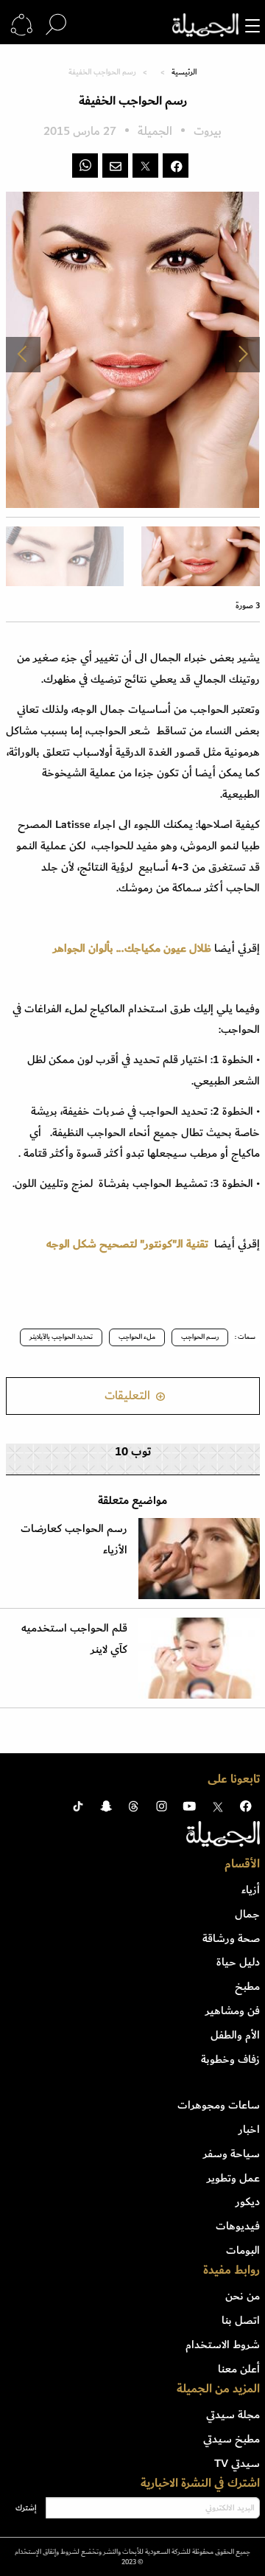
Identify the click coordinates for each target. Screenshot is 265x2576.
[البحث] (56, 25)
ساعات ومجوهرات (219, 2105)
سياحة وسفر (232, 2154)
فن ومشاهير (233, 2011)
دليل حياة (238, 1962)
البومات (243, 2250)
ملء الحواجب (137, 1337)
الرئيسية (184, 72)
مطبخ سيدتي (232, 2439)
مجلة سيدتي (233, 2415)
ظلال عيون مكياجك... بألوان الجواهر (132, 948)
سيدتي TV (237, 2463)
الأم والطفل (235, 2035)
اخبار (249, 2129)
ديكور (248, 2201)
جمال (247, 1914)
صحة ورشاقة (231, 1938)
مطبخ (247, 1986)
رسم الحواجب (200, 1337)
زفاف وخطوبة (230, 2059)
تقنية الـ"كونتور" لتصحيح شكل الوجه (127, 1244)
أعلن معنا (239, 2369)
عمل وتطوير (233, 2178)
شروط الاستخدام (223, 2344)
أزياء (251, 1890)
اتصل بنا (241, 2320)
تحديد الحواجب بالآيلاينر (61, 1337)
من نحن (243, 2296)
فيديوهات (238, 2226)
